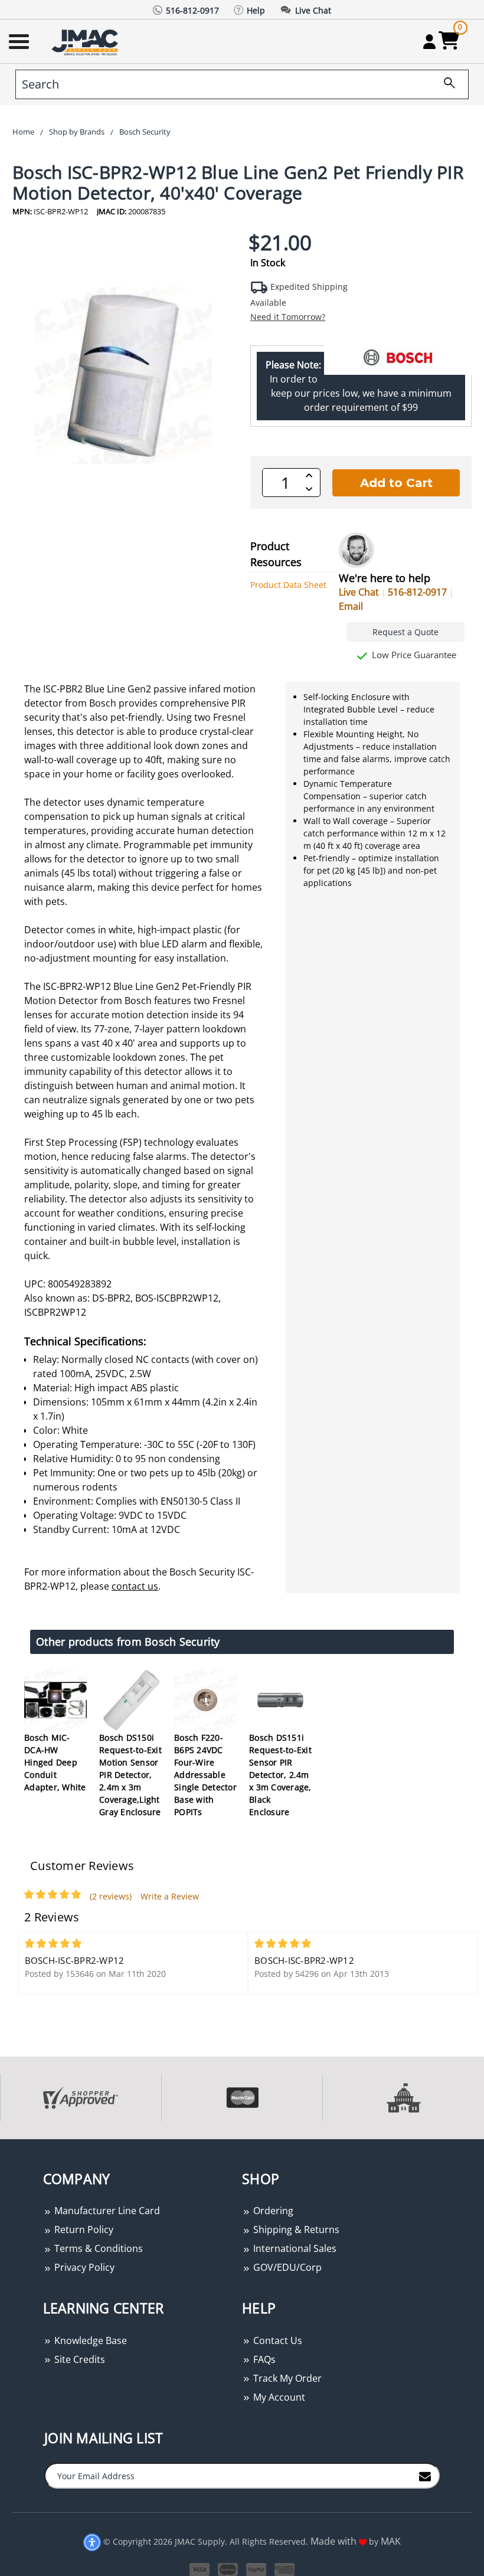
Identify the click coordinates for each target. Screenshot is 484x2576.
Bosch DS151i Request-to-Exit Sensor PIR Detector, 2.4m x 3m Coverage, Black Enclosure (280, 1775)
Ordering (272, 2211)
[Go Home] (86, 42)
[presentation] (1, 2145)
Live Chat (359, 592)
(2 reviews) (111, 1896)
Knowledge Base (89, 2340)
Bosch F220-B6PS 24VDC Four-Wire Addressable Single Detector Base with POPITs (205, 1775)
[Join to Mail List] (425, 2475)
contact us (135, 1586)
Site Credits (79, 2359)
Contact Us (277, 2340)
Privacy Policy (83, 2267)
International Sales (294, 2248)
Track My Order (286, 2378)
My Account (278, 2397)
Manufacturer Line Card (106, 2211)
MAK (391, 2541)
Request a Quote (405, 632)
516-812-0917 (417, 592)
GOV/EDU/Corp (286, 2267)
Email (351, 606)
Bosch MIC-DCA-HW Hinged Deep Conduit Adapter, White (55, 1762)
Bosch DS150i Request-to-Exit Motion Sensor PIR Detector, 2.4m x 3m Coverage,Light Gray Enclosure (130, 1775)
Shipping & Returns (295, 2230)
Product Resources (276, 554)
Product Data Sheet (288, 585)
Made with (335, 2541)
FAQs (263, 2359)
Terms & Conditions (97, 2248)
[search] (445, 84)
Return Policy (83, 2230)
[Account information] (429, 41)
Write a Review (170, 1896)
